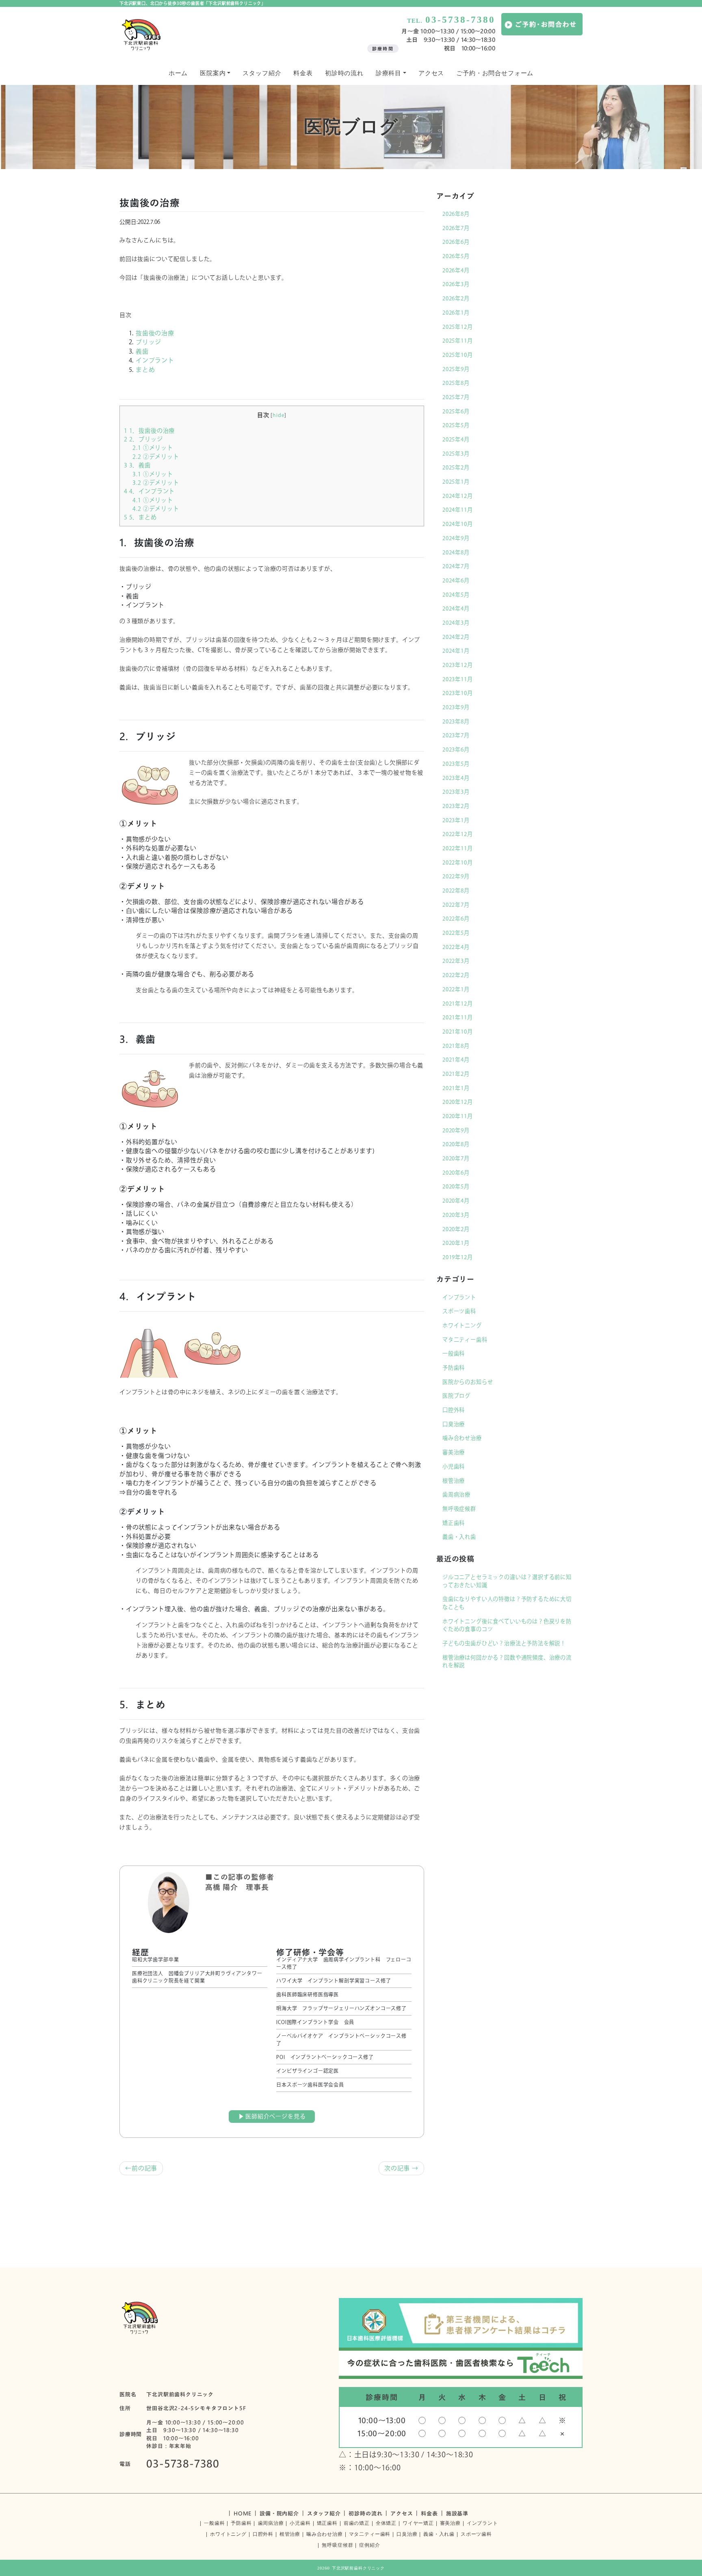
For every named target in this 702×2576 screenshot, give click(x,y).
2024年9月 (456, 538)
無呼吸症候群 (459, 1509)
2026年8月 (456, 214)
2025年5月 (456, 425)
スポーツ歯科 (459, 1311)
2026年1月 (456, 313)
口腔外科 (454, 1410)
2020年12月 (458, 1102)
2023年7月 (456, 735)
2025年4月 (456, 439)
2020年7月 (456, 1158)
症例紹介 (369, 2545)
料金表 (303, 73)
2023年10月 (458, 693)
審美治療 (454, 1452)
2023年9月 (456, 707)
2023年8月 (456, 721)
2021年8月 (456, 1046)
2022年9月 (456, 876)
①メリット (153, 448)
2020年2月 (456, 1229)
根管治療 (454, 1481)
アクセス (431, 73)
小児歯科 (454, 1466)
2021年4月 (456, 1060)
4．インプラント (149, 491)
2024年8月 (456, 552)
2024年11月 (458, 510)
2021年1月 (456, 1088)
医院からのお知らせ (468, 1382)
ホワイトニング (462, 1325)
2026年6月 (456, 242)
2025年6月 (456, 411)
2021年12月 (458, 1003)
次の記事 (397, 2168)
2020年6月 (456, 1173)
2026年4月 (456, 270)
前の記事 (144, 2168)
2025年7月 (456, 397)
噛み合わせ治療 (462, 1438)
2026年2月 (456, 298)
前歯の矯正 (357, 2523)
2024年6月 (456, 580)
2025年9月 (456, 369)
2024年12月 (458, 496)
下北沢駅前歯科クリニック (358, 2568)
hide (278, 415)
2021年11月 (458, 1017)
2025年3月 (456, 454)
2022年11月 (458, 848)
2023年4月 (456, 778)
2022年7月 (456, 905)
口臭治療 (454, 1424)
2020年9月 (456, 1130)
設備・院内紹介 (279, 2513)
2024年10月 (458, 524)
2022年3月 (456, 961)
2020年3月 (456, 1215)
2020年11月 (458, 1116)
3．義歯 (137, 465)
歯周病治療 (456, 1494)
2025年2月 (456, 467)
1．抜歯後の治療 (149, 431)
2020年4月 (456, 1201)
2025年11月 (458, 341)
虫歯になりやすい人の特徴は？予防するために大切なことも (507, 1603)
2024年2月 (456, 637)
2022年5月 (456, 933)
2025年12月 (458, 327)
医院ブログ (456, 1396)
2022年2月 (456, 975)
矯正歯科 (454, 1523)
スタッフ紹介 (262, 73)
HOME (243, 2513)
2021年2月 (456, 1074)
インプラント (155, 360)
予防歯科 (454, 1368)
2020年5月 (456, 1186)
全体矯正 (386, 2523)
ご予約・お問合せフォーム (495, 73)
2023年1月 (456, 820)
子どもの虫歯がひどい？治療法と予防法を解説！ (504, 1643)
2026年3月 (456, 284)
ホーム (178, 73)
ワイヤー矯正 (418, 2523)
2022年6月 (456, 919)
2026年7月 (456, 228)
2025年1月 (456, 482)
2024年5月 (456, 595)
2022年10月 (458, 862)
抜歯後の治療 (155, 333)
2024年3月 (456, 623)
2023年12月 (458, 665)
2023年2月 (456, 806)
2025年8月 (456, 383)
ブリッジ (148, 342)
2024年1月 (456, 651)
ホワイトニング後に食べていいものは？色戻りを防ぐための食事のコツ (507, 1625)
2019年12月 (458, 1257)
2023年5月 (456, 764)
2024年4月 (456, 608)
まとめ (145, 370)
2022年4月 (456, 947)
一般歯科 (454, 1353)
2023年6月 (456, 749)
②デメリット (156, 457)
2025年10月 (458, 355)
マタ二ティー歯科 (465, 1340)
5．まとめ (140, 517)
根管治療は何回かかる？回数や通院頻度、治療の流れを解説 (507, 1662)
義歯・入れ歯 (459, 1537)
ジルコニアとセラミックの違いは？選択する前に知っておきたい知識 (507, 1581)
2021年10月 (458, 1032)
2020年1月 (456, 1243)
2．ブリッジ (143, 439)
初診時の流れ (344, 73)
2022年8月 (456, 891)
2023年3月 (456, 792)
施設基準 (457, 2513)
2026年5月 (456, 256)
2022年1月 (456, 989)
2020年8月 (456, 1144)
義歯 (142, 351)
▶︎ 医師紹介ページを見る (272, 2116)
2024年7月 (456, 566)
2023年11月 (458, 679)
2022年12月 (458, 834)
